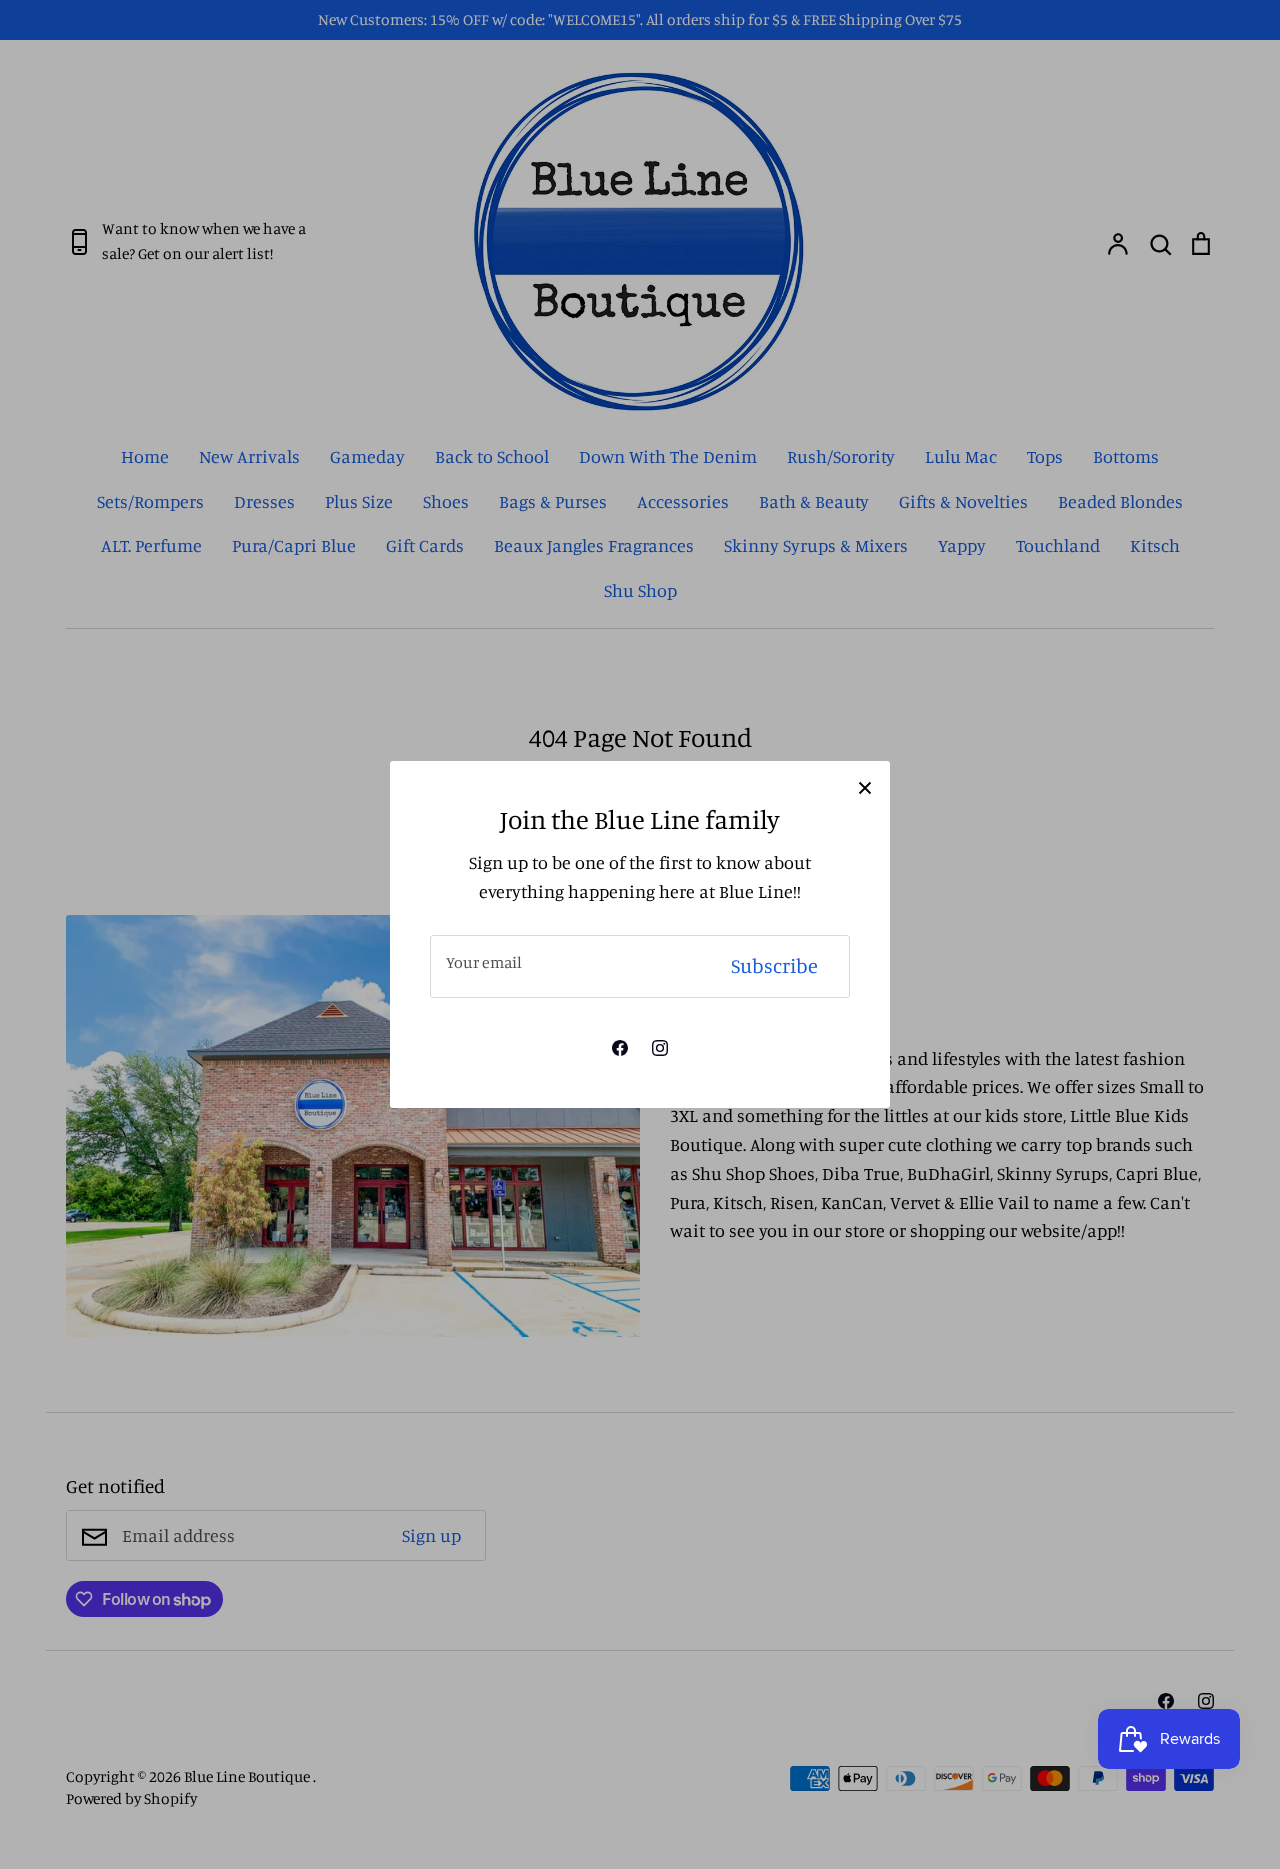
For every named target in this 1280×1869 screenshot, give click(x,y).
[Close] (865, 786)
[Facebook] (620, 1048)
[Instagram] (660, 1048)
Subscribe (774, 965)
